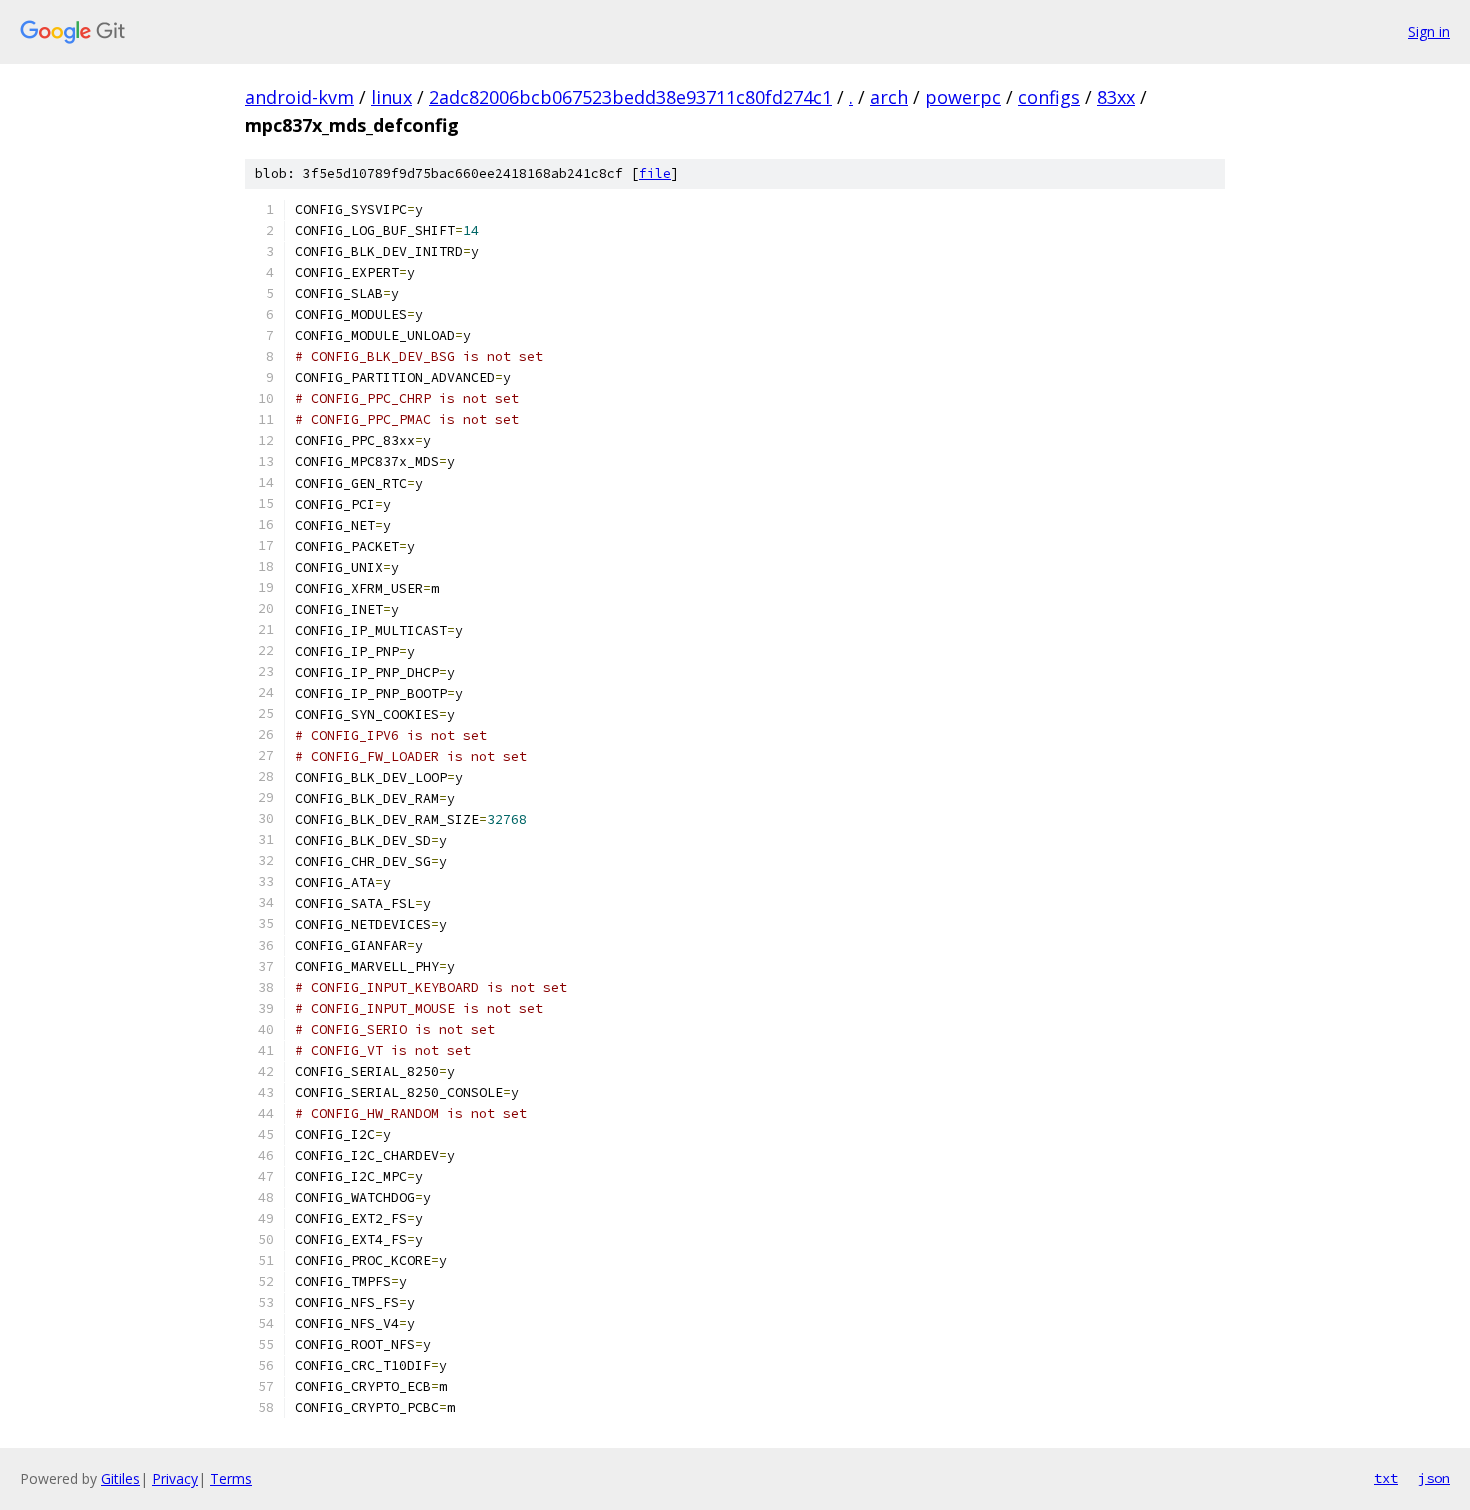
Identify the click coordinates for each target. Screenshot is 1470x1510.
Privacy (175, 1478)
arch (889, 97)
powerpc (963, 97)
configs (1049, 97)
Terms (231, 1478)
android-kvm (299, 97)
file (655, 173)
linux (391, 97)
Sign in (1429, 31)
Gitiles (120, 1478)
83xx (1116, 97)
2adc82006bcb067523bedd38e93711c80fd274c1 (630, 97)
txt (1386, 1478)
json (1434, 1478)
